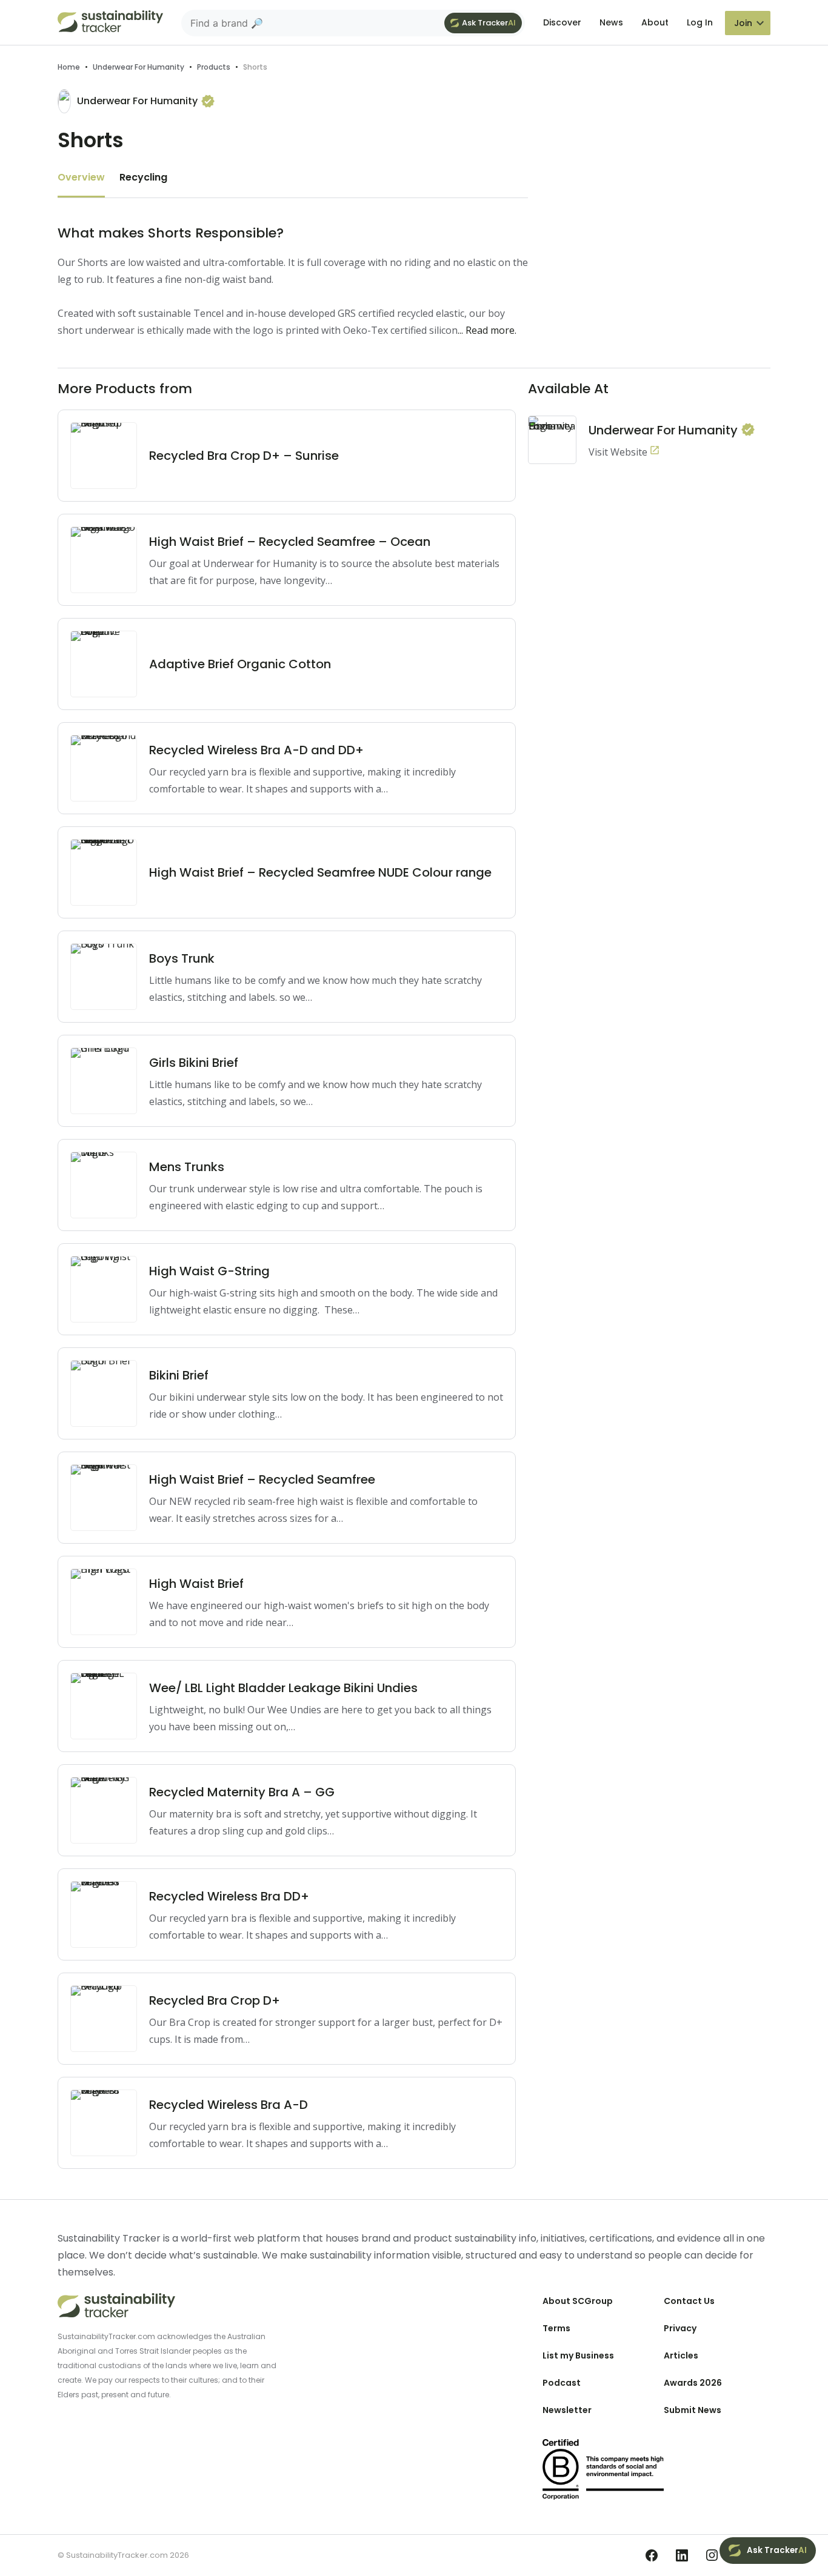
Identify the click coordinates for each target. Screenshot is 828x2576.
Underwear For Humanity (139, 67)
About (655, 22)
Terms (556, 2328)
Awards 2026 (693, 2383)
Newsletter (567, 2410)
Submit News (693, 2410)
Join (743, 23)
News (611, 22)
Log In (700, 22)
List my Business (578, 2355)
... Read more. (487, 330)
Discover (562, 22)
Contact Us (689, 2301)
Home (69, 67)
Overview (81, 177)
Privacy (680, 2328)
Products (214, 67)
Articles (681, 2355)
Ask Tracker (489, 23)
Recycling (143, 177)
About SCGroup (578, 2301)
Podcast (562, 2383)
